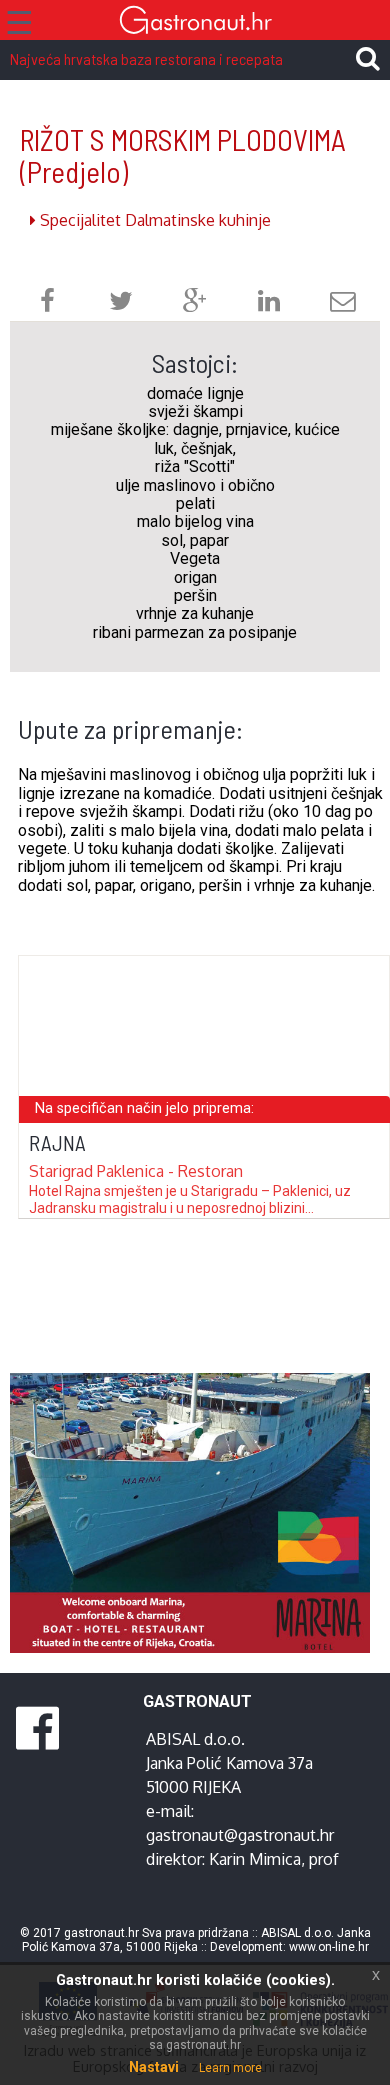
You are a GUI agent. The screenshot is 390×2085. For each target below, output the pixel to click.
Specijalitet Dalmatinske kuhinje (153, 220)
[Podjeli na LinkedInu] (269, 303)
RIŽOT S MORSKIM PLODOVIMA (183, 155)
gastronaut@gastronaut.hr (240, 1835)
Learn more (230, 2068)
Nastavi (154, 2067)
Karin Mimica (255, 1859)
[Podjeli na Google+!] (195, 303)
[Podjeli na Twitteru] (121, 303)
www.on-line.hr (329, 1947)
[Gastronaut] (195, 22)
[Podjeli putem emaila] (343, 303)
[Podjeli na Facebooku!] (47, 303)
